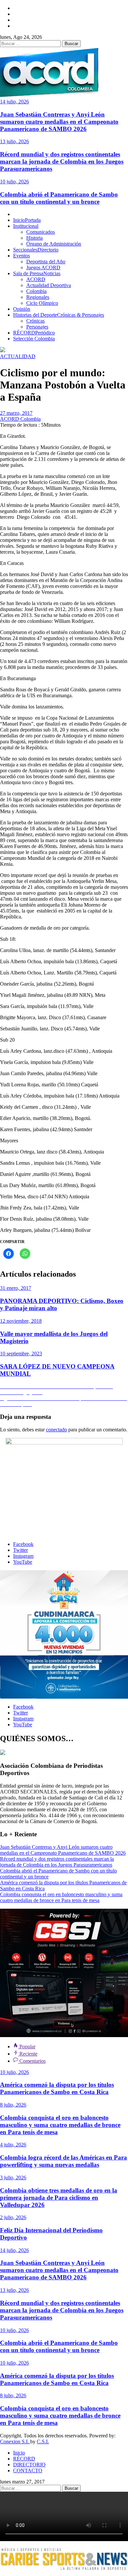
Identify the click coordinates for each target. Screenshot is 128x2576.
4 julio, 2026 (13, 2145)
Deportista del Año (46, 262)
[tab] (24, 2046)
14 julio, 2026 (14, 102)
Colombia (36, 291)
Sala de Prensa (37, 273)
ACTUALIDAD (18, 356)
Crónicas (35, 321)
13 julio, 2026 (14, 141)
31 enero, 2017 (16, 1288)
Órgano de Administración (54, 244)
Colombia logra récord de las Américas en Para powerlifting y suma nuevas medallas (64, 2161)
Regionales (38, 297)
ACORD (36, 279)
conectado (56, 1430)
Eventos (21, 256)
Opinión (22, 309)
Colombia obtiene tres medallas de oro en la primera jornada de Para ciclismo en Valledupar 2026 (59, 2198)
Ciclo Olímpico (42, 303)
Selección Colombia (34, 339)
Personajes (37, 327)
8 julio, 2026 (13, 2105)
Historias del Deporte (59, 315)
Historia (34, 238)
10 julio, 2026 (14, 182)
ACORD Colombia (20, 419)
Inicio (27, 220)
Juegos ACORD (43, 267)
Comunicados (41, 232)
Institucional (26, 226)
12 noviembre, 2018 (21, 1321)
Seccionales (36, 250)
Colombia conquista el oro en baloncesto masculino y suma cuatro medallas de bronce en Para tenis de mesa (61, 1897)
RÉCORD (34, 333)
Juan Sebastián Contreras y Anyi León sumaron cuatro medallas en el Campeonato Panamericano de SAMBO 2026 (59, 122)
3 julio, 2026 (13, 2178)
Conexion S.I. (15, 2442)
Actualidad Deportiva (49, 285)
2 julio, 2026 (13, 2217)
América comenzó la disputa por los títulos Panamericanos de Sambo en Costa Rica (57, 2088)
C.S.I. (43, 2442)
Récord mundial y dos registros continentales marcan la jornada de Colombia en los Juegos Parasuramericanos (62, 161)
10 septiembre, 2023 (21, 1354)
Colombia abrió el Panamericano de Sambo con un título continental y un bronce (59, 198)
